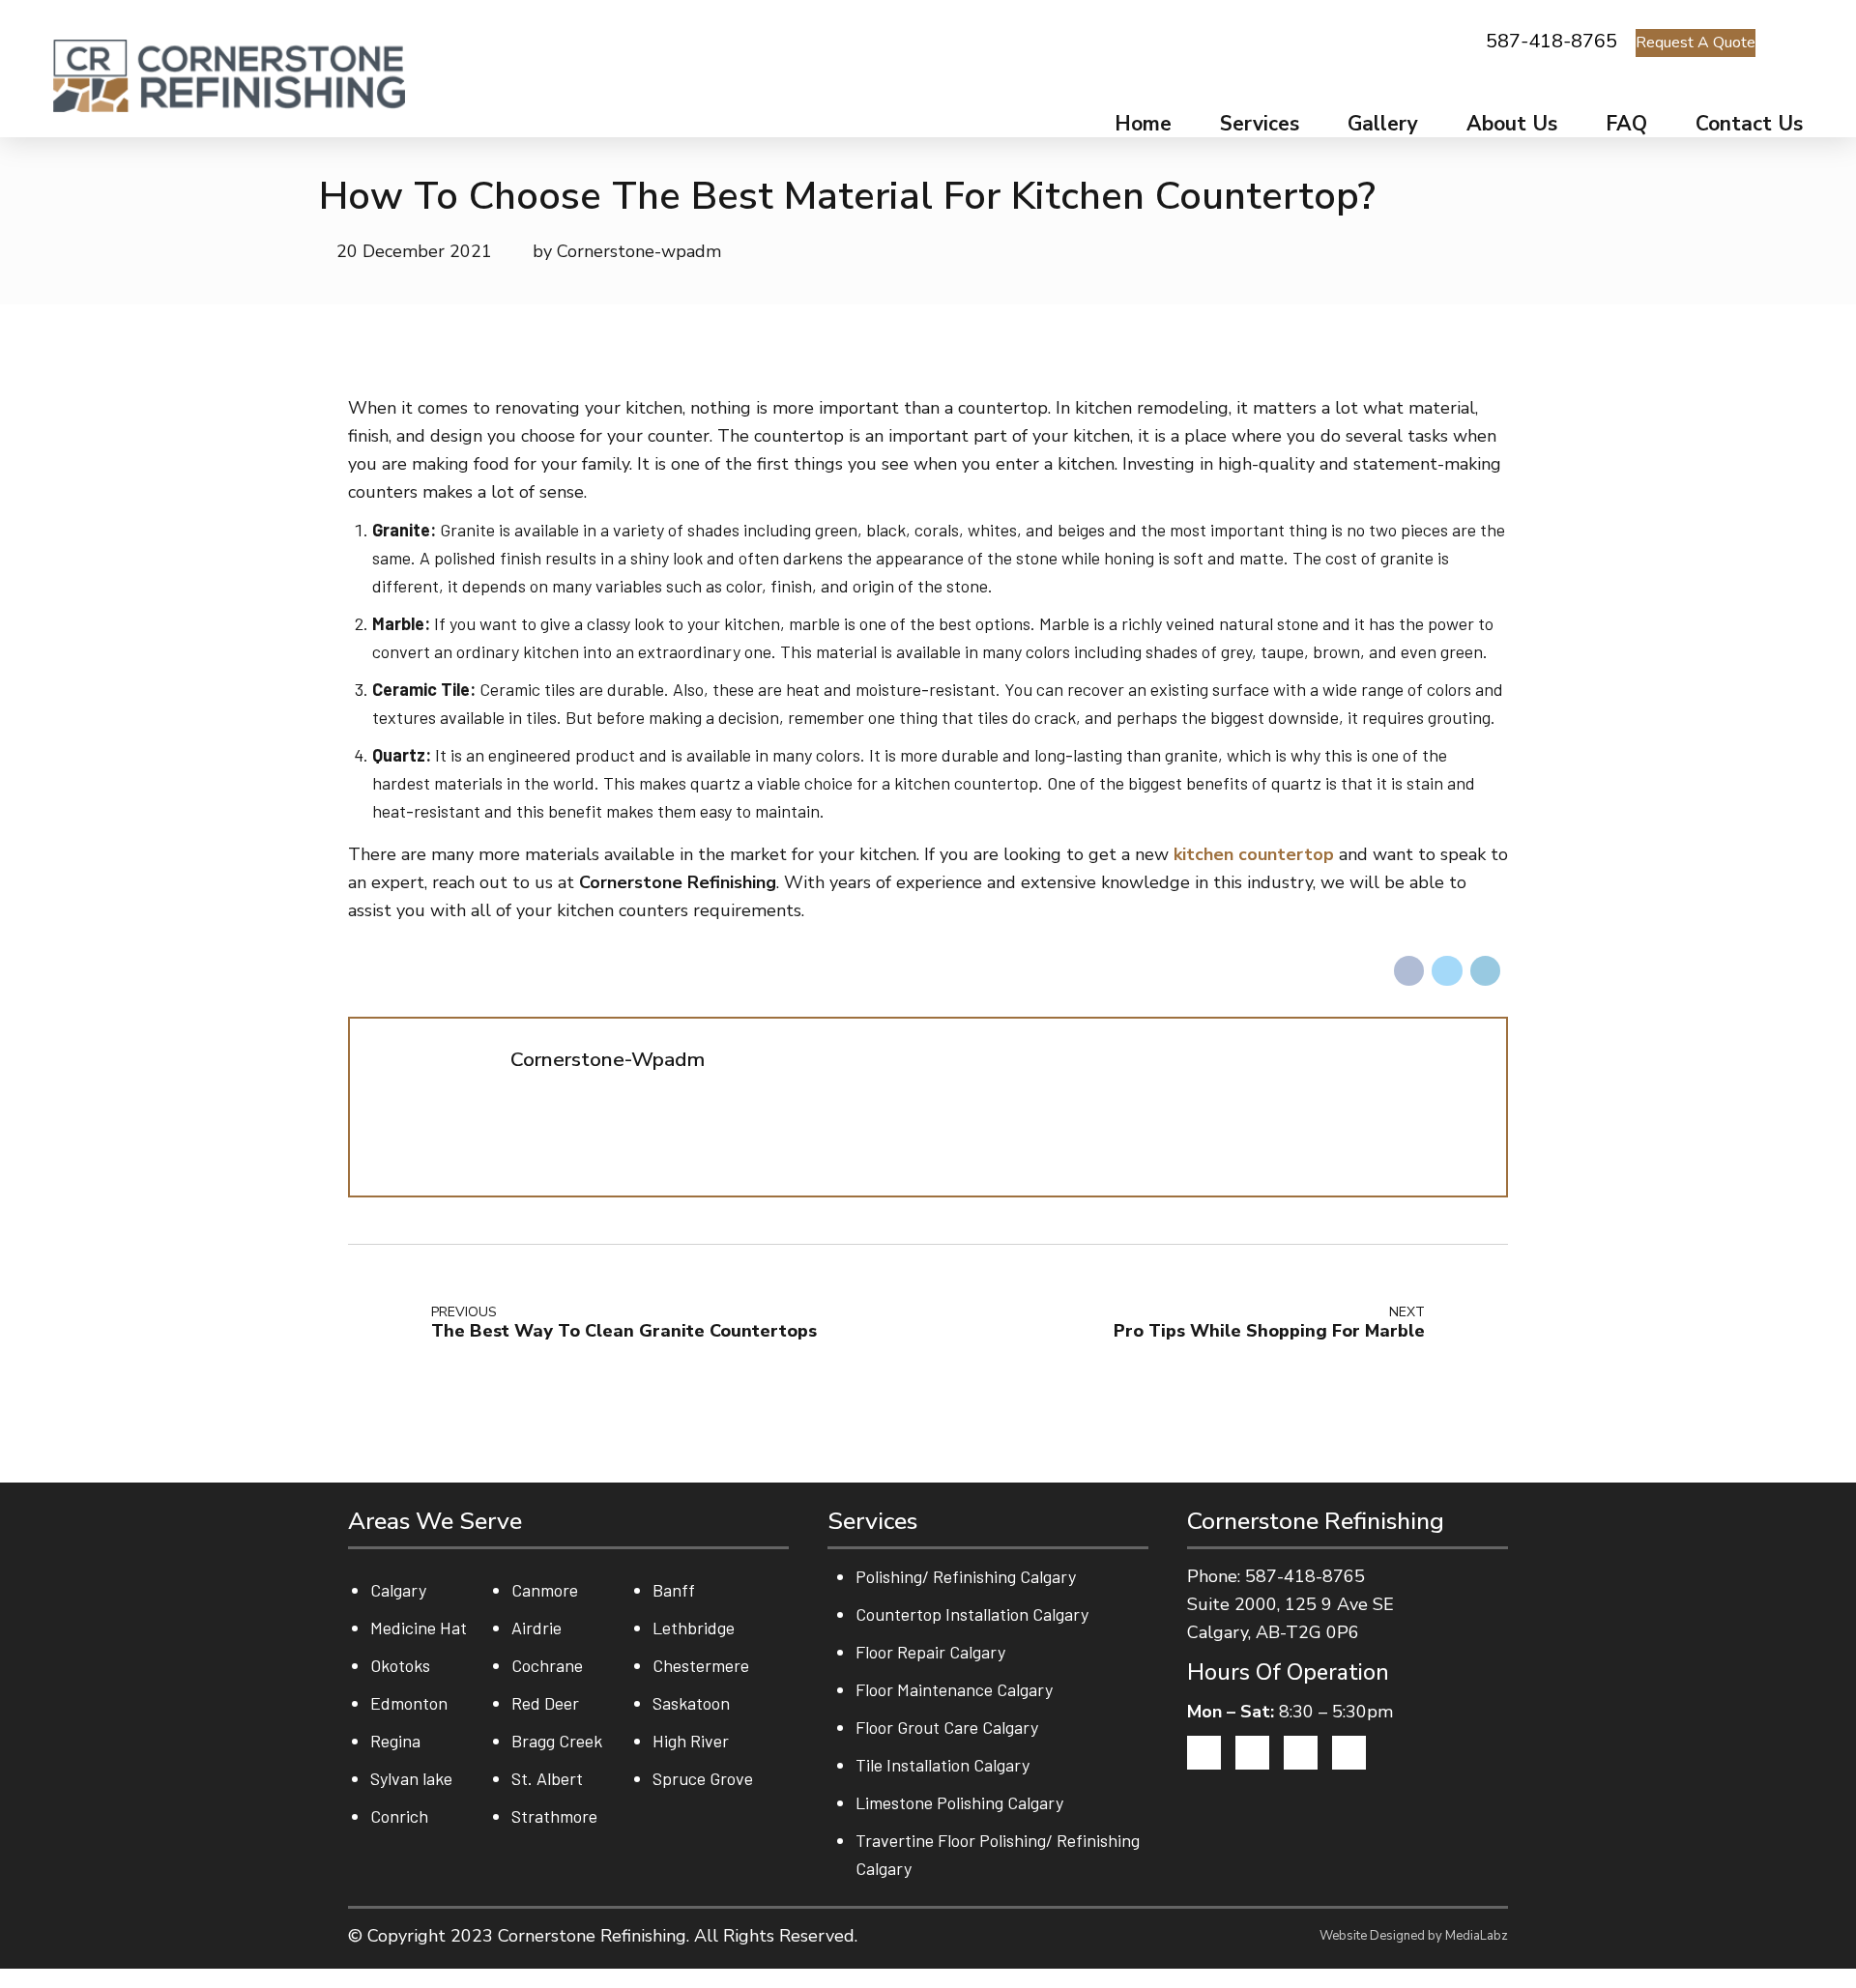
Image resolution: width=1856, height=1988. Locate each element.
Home (1143, 124)
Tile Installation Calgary (942, 1765)
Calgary (398, 1590)
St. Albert (547, 1778)
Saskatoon (691, 1703)
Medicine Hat (419, 1628)
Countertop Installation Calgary (972, 1614)
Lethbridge (694, 1628)
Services (1260, 124)
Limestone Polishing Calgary (959, 1802)
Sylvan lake (411, 1778)
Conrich (399, 1816)
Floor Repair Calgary (930, 1652)
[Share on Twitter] (1447, 971)
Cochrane (547, 1665)
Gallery (1383, 124)
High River (691, 1741)
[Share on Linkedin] (1486, 971)
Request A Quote (1696, 43)
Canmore (545, 1590)
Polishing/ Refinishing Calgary (966, 1576)
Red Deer (545, 1703)
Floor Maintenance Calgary (954, 1689)
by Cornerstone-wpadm (627, 251)
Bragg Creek (557, 1741)
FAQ (1626, 124)
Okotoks (400, 1665)
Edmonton (409, 1703)
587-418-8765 (1551, 41)
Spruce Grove (703, 1778)
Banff (674, 1590)
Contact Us (1749, 124)
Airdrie (536, 1628)
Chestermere (701, 1665)
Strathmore (554, 1816)
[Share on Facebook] (1409, 971)
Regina (395, 1741)
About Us (1512, 124)
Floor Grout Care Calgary (947, 1727)
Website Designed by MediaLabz (1414, 1936)
